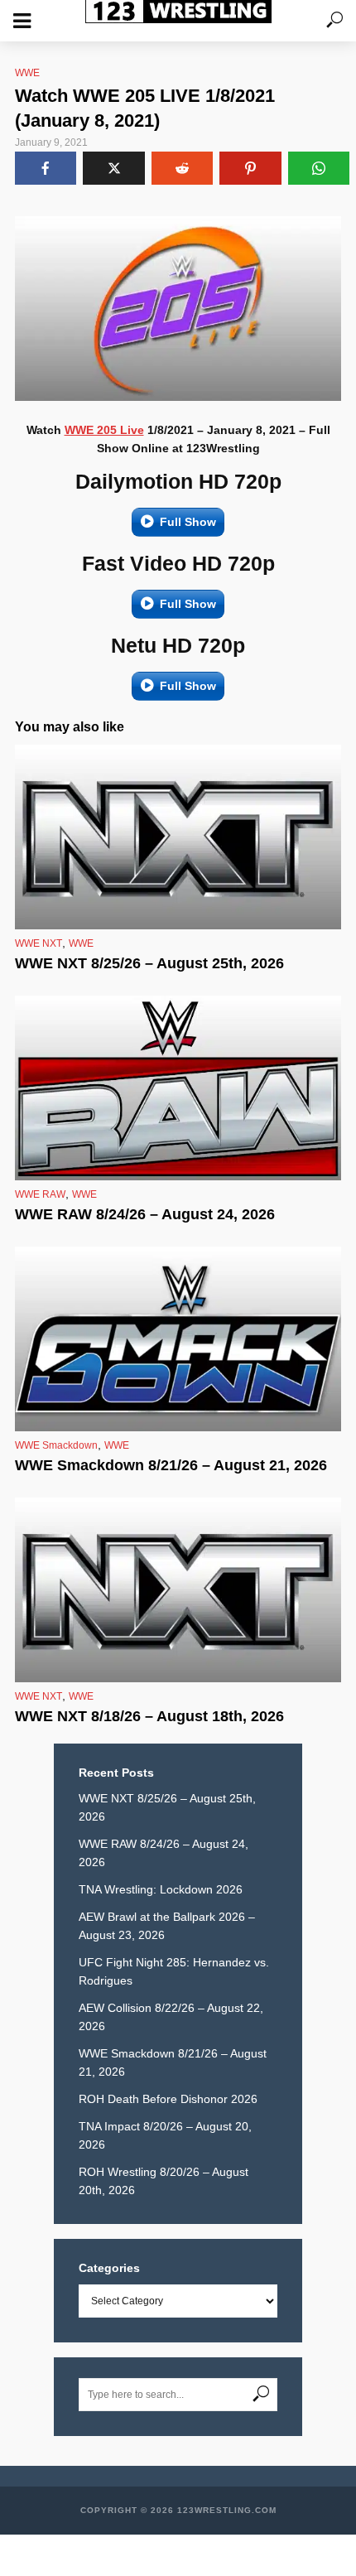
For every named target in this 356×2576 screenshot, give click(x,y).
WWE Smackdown (56, 1445)
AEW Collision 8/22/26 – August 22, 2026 (171, 2017)
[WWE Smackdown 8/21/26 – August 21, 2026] (178, 1339)
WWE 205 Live (104, 430)
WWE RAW (40, 1194)
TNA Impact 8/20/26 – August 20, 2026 (165, 2135)
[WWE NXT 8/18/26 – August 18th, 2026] (178, 1590)
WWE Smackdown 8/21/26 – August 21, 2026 (171, 1465)
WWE (27, 73)
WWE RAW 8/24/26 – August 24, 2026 (145, 1214)
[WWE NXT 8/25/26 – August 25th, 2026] (178, 837)
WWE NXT (38, 943)
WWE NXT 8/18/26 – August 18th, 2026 (149, 1716)
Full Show (188, 522)
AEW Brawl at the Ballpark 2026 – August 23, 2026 (167, 1926)
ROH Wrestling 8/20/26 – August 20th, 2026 (164, 2181)
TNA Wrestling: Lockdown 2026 (161, 1889)
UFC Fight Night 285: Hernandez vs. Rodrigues (174, 1971)
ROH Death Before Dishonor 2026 (168, 2099)
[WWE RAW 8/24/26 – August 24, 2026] (178, 1088)
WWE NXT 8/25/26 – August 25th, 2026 (149, 963)
